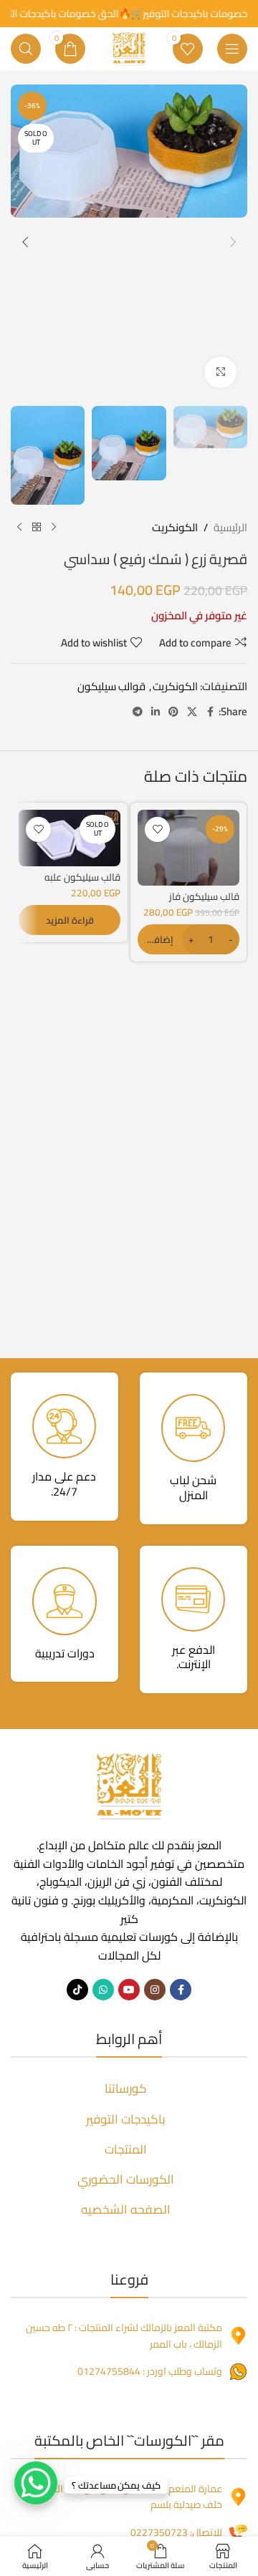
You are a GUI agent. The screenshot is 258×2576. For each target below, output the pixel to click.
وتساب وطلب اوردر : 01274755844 (150, 2371)
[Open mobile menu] (232, 49)
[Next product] (19, 528)
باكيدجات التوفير (126, 2119)
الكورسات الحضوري (126, 2179)
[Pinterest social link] (173, 712)
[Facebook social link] (210, 712)
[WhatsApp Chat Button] (36, 2483)
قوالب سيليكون (111, 686)
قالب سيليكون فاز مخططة (204, 902)
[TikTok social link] (77, 1990)
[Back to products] (37, 528)
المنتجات (126, 2149)
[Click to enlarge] (220, 373)
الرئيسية (230, 528)
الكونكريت (175, 528)
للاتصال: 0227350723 (176, 2532)
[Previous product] (54, 528)
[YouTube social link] (129, 1990)
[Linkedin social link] (156, 712)
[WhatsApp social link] (103, 1990)
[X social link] (192, 712)
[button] (233, 242)
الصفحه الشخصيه (126, 2209)
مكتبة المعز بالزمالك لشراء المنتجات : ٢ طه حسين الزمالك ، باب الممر (124, 2335)
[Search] (26, 49)
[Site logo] (129, 48)
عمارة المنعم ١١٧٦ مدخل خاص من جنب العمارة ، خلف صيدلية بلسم (125, 2497)
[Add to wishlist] (157, 829)
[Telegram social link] (138, 712)
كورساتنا (126, 2088)
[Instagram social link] (155, 1990)
